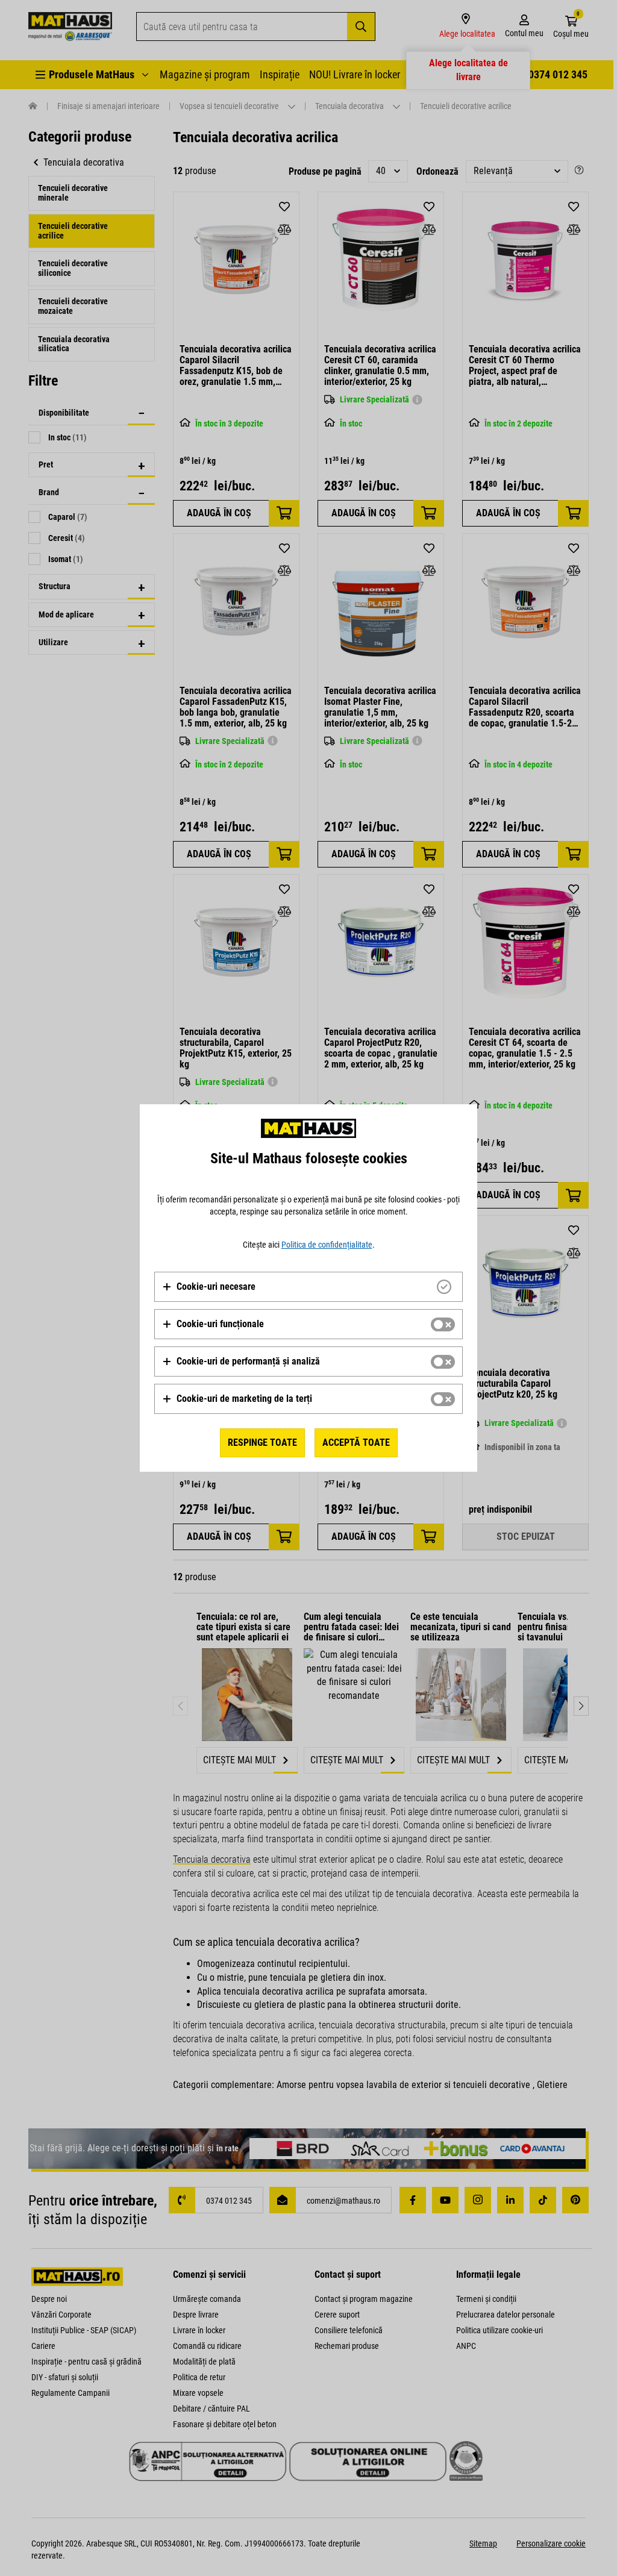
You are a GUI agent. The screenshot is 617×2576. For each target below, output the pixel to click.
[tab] (308, 1287)
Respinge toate (262, 1443)
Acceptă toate (356, 1443)
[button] (209, 1287)
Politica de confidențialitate (327, 1245)
